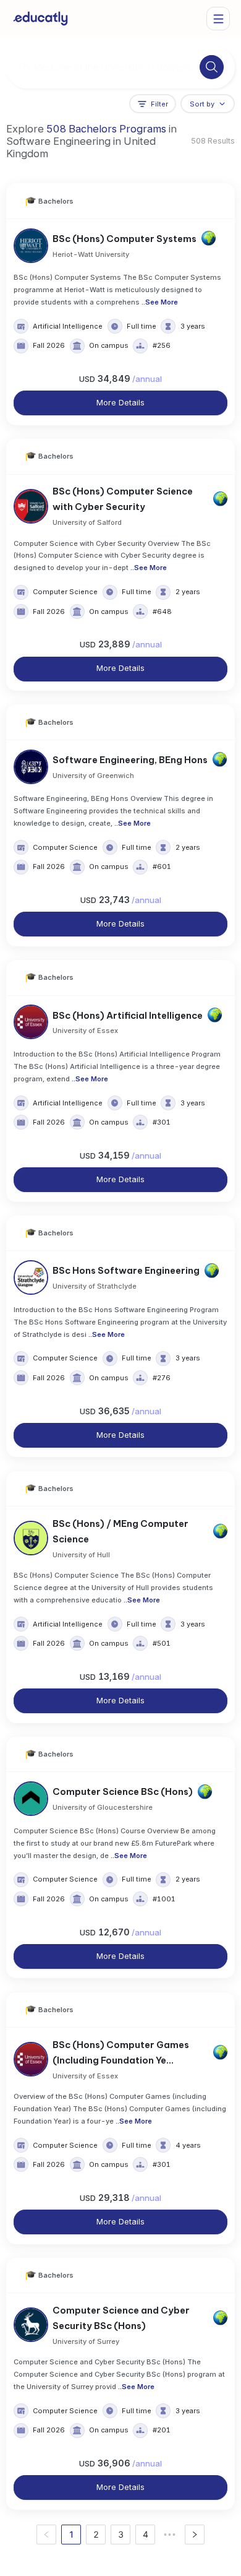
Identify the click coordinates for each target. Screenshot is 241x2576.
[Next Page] (195, 2535)
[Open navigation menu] (218, 19)
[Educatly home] (40, 19)
